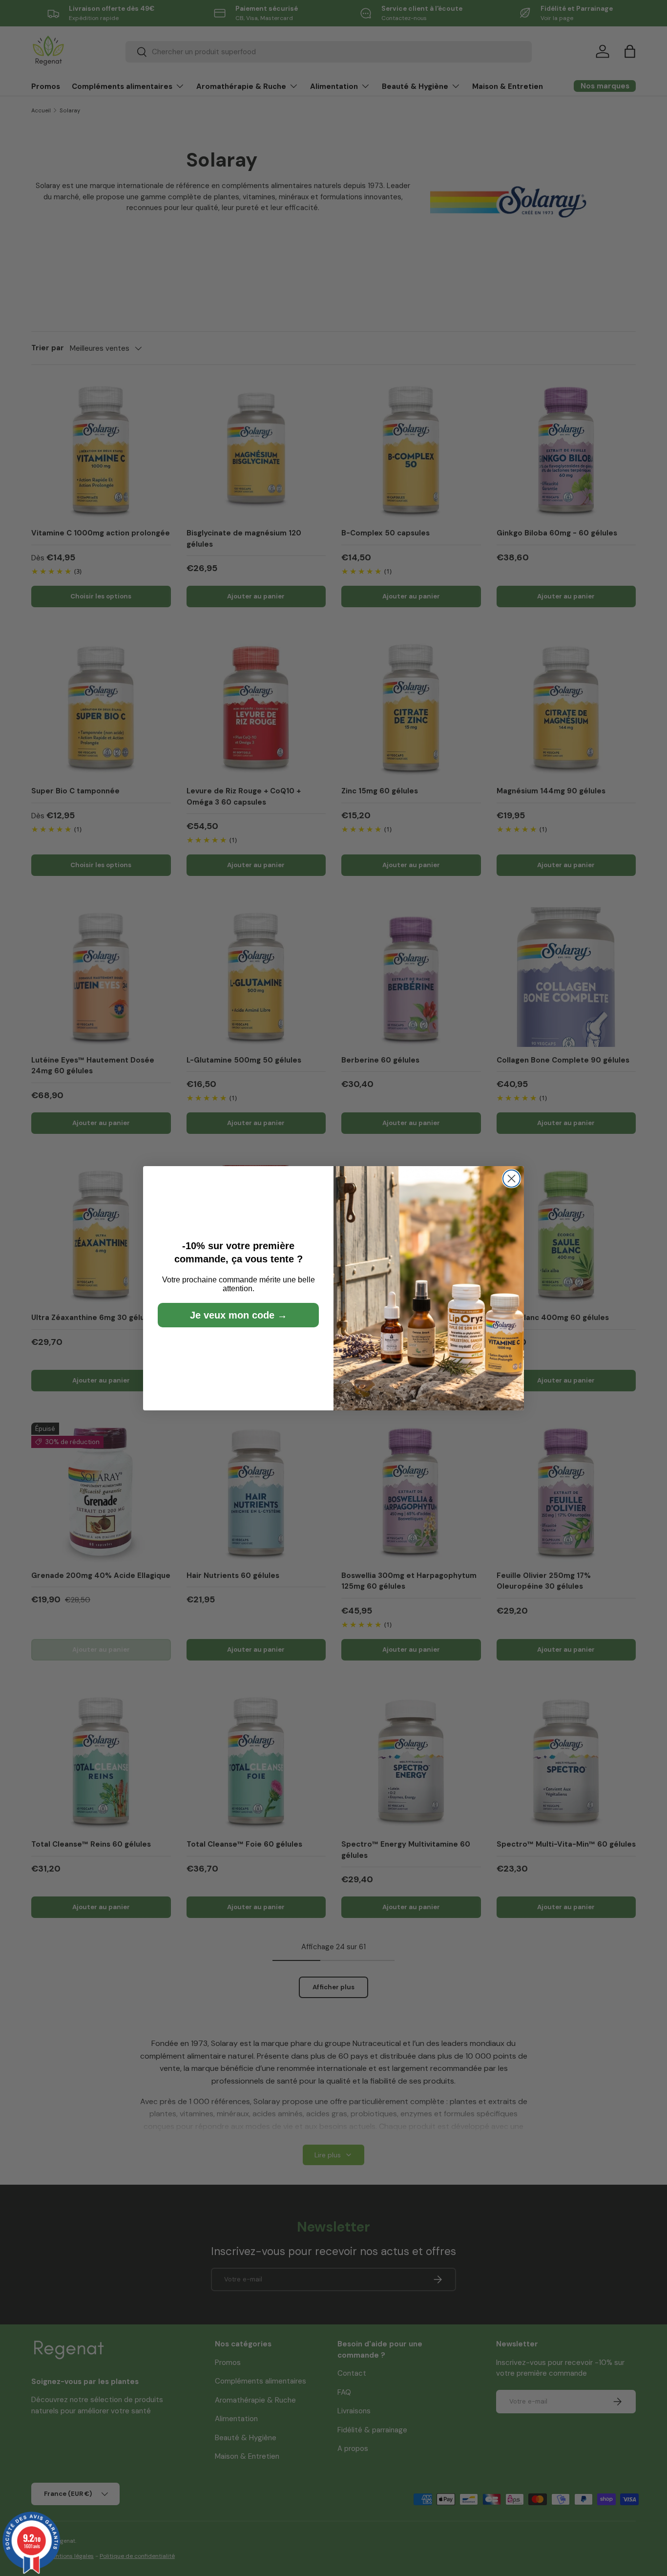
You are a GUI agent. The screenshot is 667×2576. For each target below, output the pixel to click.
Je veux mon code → (239, 1315)
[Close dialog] (511, 1179)
